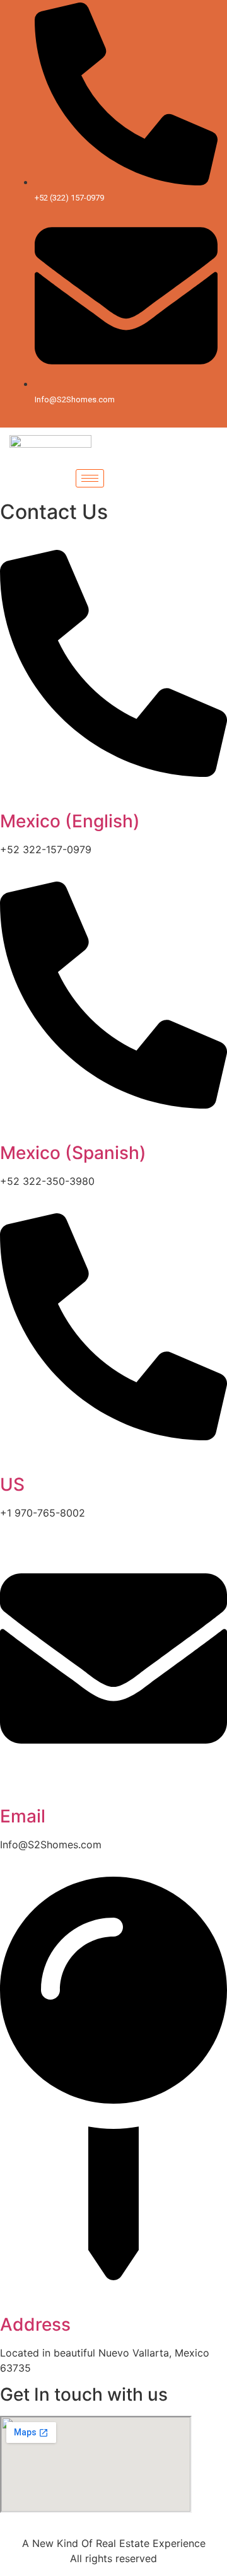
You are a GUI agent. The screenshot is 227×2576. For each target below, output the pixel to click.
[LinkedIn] (128, 416)
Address (35, 2324)
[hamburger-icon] (90, 478)
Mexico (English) (70, 821)
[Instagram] (150, 416)
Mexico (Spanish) (73, 1153)
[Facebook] (84, 416)
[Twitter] (106, 416)
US (12, 1484)
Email (23, 1816)
